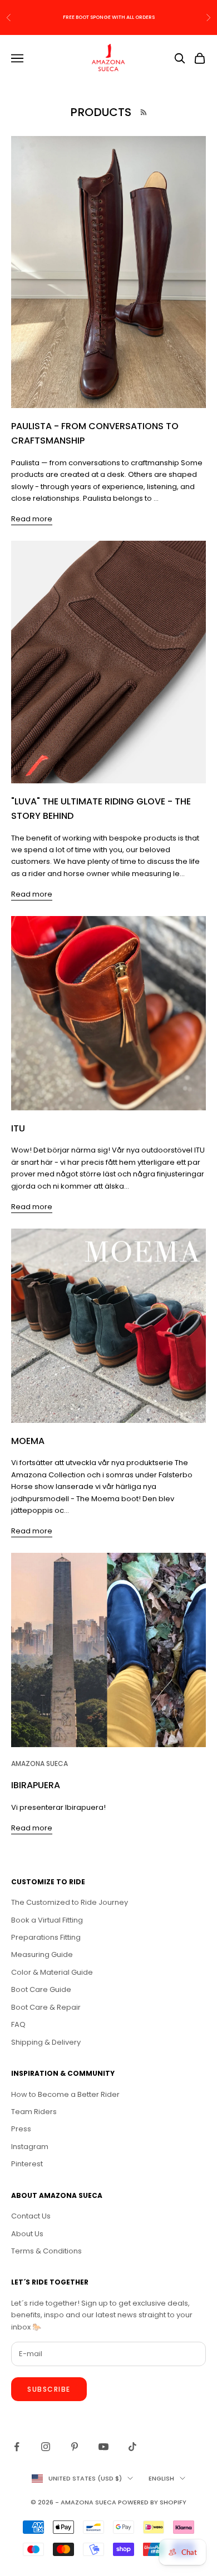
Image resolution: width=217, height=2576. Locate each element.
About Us (27, 2234)
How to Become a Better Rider (65, 2094)
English (161, 2478)
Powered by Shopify (152, 2502)
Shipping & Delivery (46, 2042)
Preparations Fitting (46, 1937)
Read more (32, 519)
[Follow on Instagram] (46, 2447)
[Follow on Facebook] (17, 2447)
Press (21, 2129)
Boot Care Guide (41, 1989)
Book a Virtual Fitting (47, 1920)
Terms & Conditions (46, 2251)
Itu (18, 1128)
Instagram (30, 2147)
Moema (28, 1441)
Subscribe (49, 2389)
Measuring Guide (42, 1954)
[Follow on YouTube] (103, 2447)
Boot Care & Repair (46, 2007)
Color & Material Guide (52, 1972)
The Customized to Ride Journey (70, 1902)
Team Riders (34, 2112)
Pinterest (27, 2164)
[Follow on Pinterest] (75, 2447)
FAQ (18, 2024)
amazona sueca (40, 1764)
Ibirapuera (36, 1785)
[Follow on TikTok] (132, 2447)
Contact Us (31, 2216)
